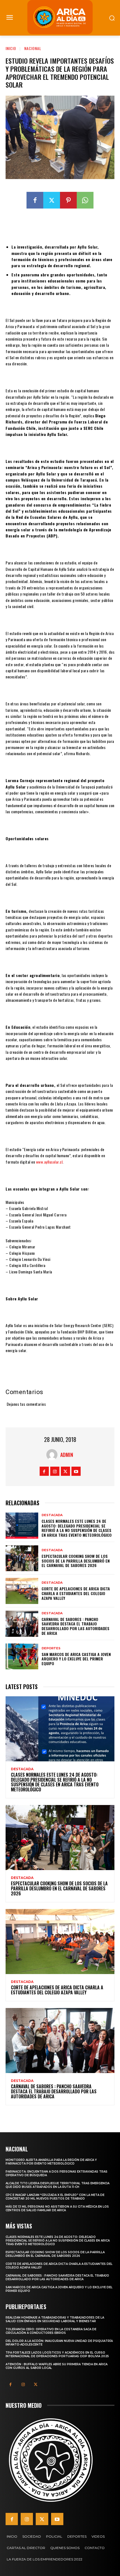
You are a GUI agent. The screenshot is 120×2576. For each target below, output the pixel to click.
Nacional (33, 48)
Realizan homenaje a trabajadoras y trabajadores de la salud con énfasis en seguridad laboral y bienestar (55, 2319)
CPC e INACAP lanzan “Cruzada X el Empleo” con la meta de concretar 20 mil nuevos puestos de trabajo (55, 2197)
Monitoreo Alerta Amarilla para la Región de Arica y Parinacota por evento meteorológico (51, 2162)
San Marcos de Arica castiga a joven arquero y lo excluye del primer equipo (76, 1659)
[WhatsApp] (85, 200)
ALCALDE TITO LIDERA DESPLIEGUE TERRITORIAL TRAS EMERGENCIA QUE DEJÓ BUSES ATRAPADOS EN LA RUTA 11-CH (57, 2185)
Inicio (11, 48)
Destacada (52, 1515)
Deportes (51, 1648)
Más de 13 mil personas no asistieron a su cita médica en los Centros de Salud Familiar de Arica (57, 2208)
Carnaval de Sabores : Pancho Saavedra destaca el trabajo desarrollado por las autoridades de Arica (75, 1626)
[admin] (53, 1455)
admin (67, 1455)
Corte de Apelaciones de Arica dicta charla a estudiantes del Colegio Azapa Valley (76, 1593)
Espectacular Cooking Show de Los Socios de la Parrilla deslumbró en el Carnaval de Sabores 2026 (76, 1561)
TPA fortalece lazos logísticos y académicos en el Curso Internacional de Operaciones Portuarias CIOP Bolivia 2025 (57, 2354)
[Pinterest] (68, 200)
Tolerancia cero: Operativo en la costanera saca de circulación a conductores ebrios (51, 2331)
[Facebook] (35, 200)
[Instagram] (55, 1471)
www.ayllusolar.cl (49, 1162)
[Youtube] (76, 1471)
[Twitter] (52, 200)
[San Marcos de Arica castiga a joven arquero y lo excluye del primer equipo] (22, 1657)
